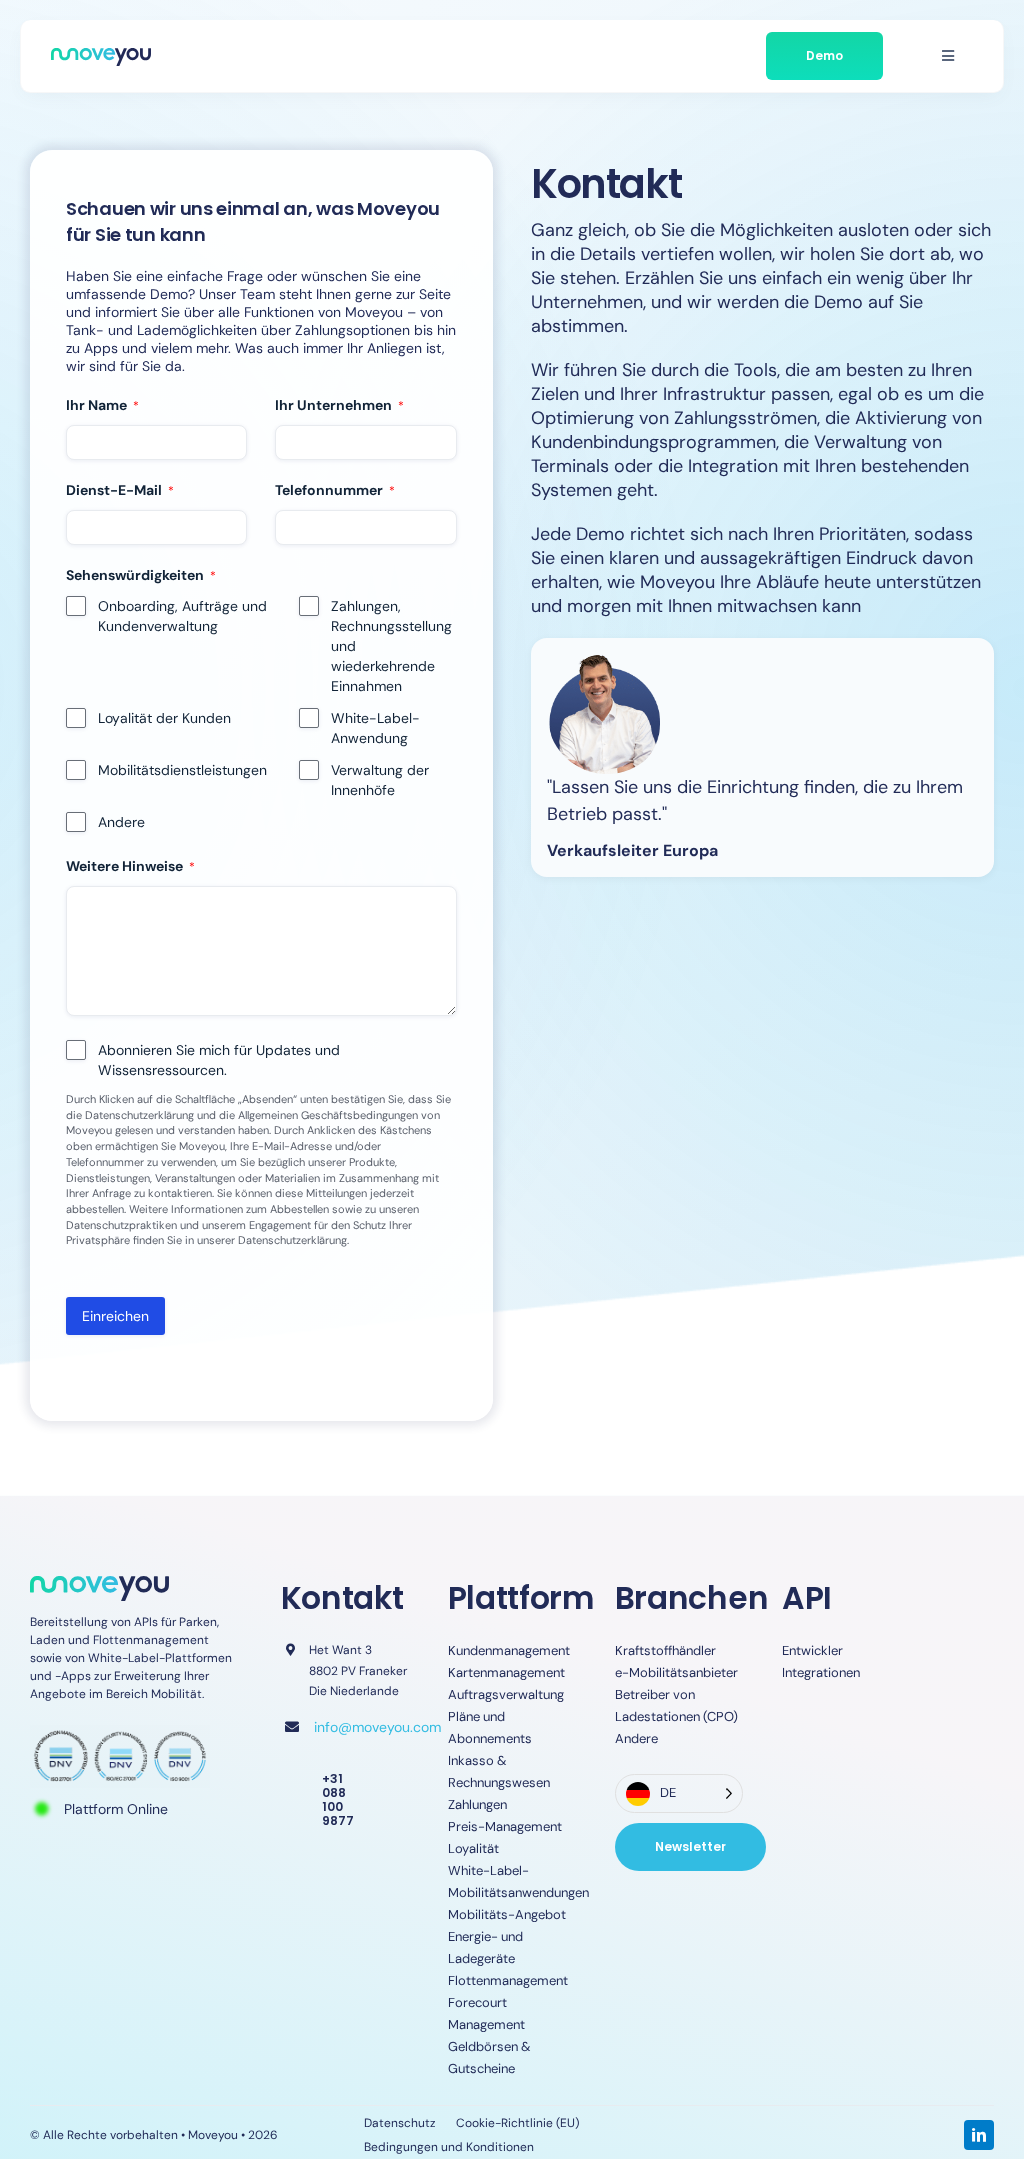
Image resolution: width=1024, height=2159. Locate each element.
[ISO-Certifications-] (120, 1734)
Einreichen (115, 1316)
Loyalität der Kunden (164, 718)
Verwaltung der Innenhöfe (380, 780)
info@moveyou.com (377, 1727)
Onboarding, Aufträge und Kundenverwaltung (182, 616)
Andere (121, 822)
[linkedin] (979, 2135)
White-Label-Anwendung (375, 728)
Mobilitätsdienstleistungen (182, 770)
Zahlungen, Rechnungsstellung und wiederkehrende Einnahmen (391, 646)
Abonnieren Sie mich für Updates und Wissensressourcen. (219, 1060)
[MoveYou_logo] (101, 57)
